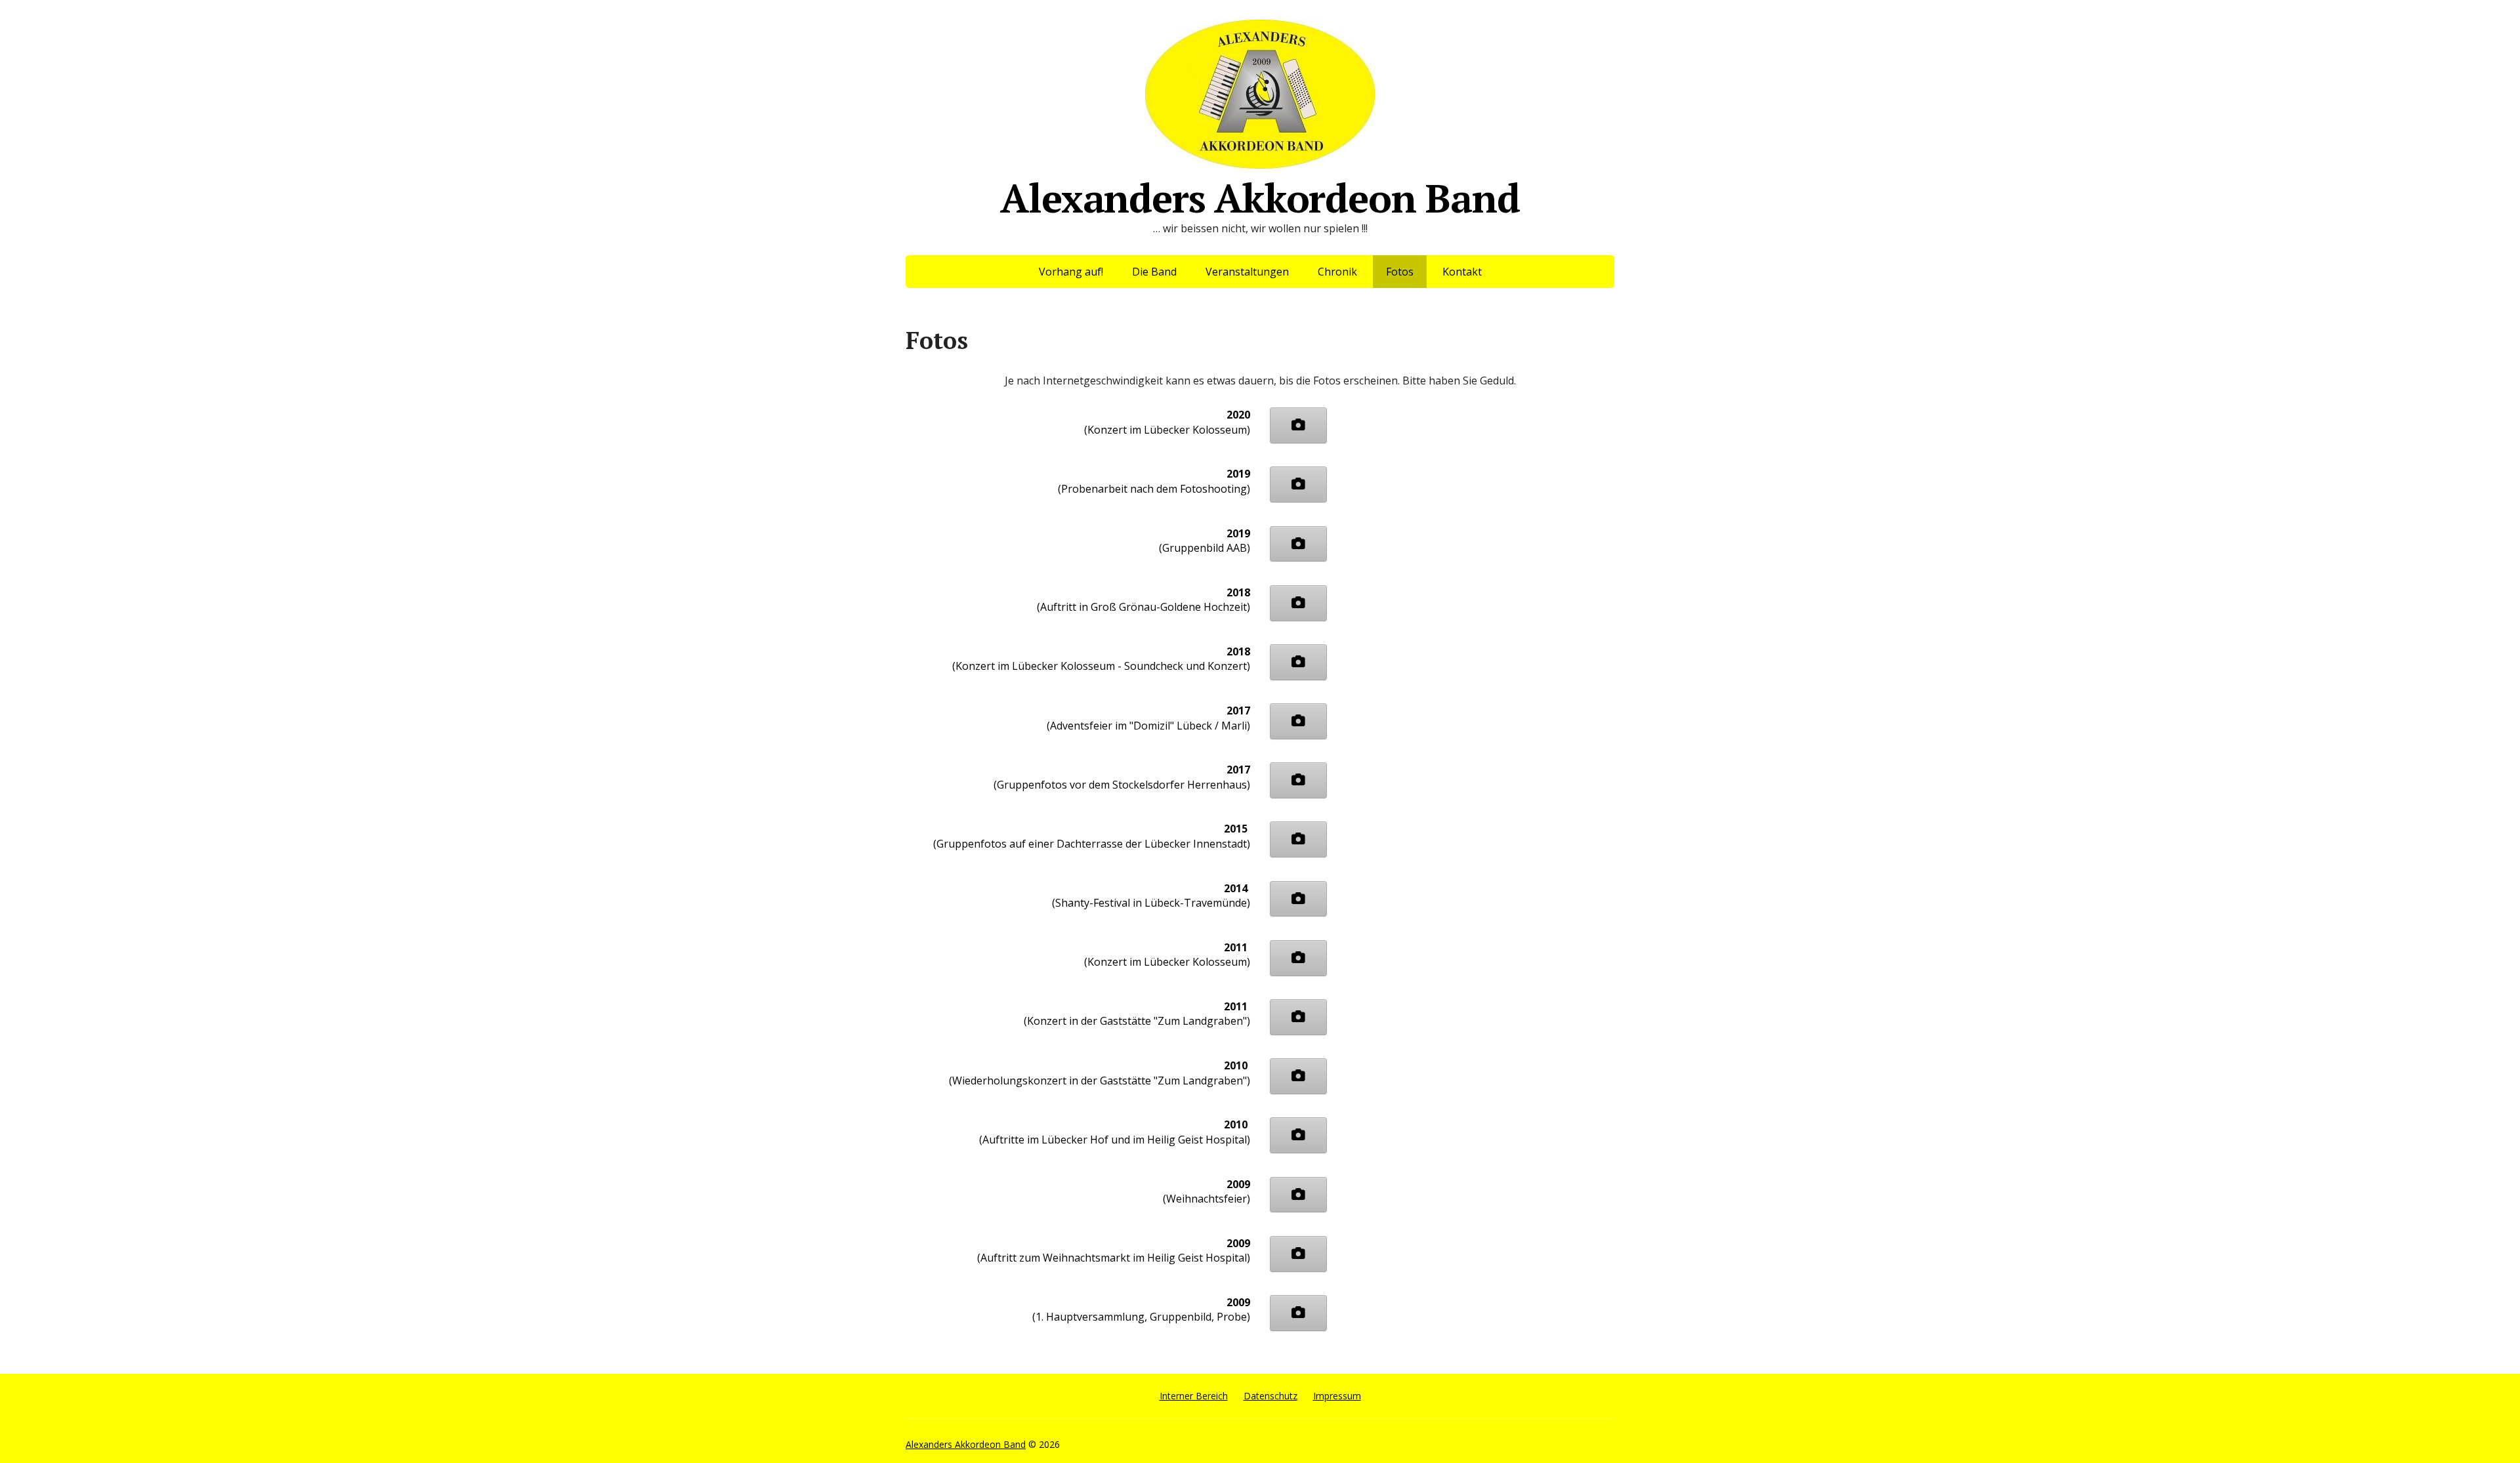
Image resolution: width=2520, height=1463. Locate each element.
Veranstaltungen (1247, 272)
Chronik (1337, 272)
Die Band (1154, 272)
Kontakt (1462, 272)
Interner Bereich (1194, 1396)
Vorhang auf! (1071, 272)
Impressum (1337, 1396)
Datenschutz (1270, 1396)
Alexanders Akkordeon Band (1260, 193)
